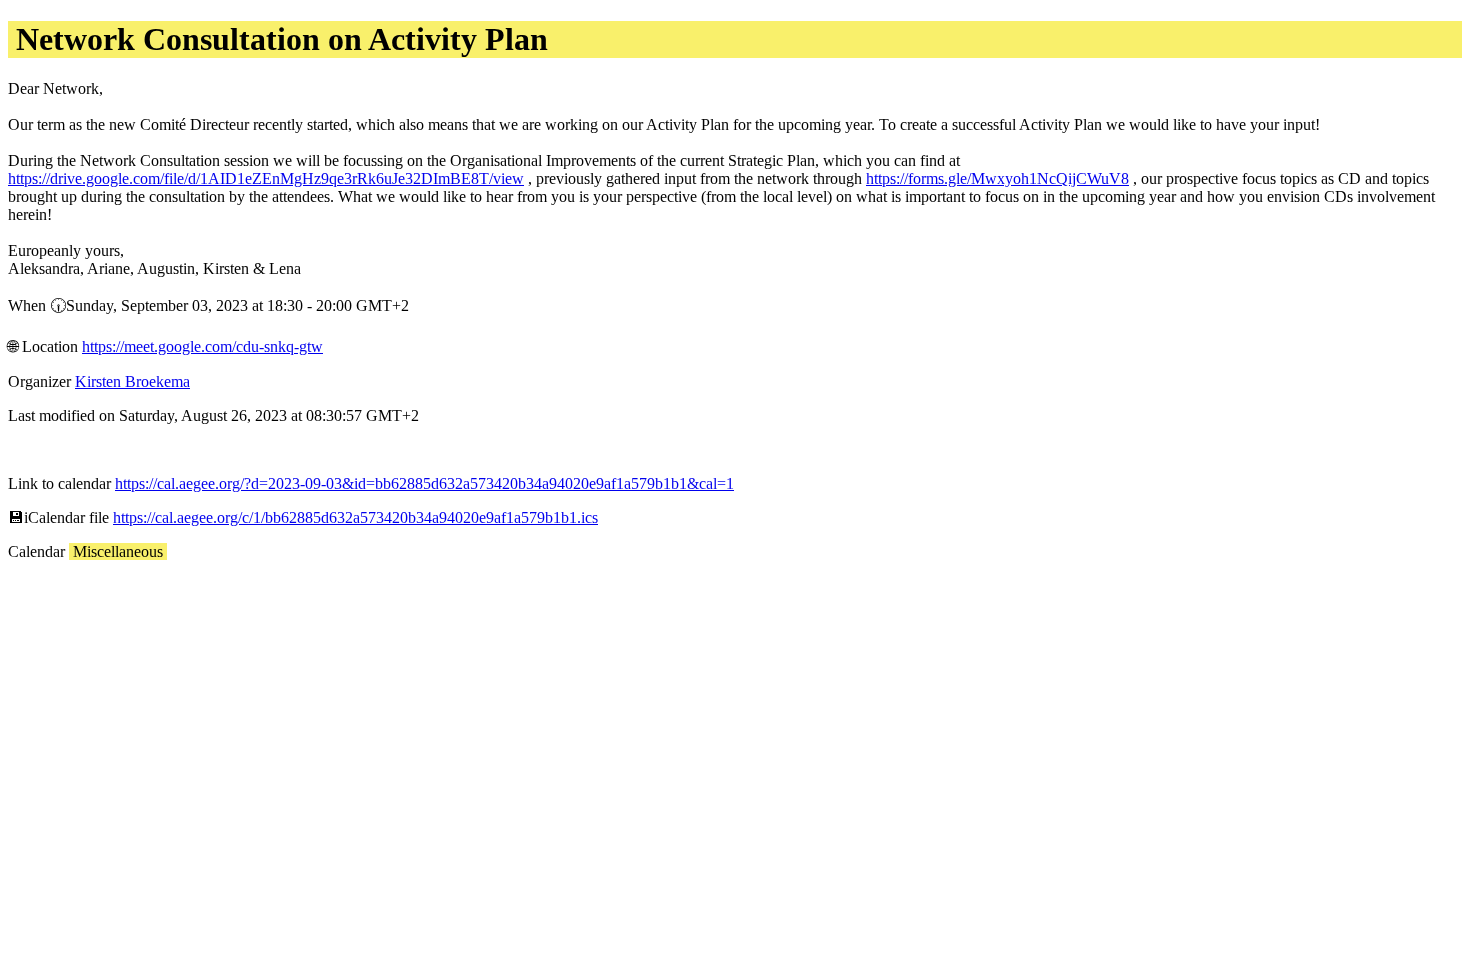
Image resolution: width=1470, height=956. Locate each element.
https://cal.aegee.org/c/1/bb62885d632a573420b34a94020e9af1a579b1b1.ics (355, 517)
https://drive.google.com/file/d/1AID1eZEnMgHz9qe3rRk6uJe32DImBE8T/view (266, 178)
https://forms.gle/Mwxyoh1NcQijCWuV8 (997, 178)
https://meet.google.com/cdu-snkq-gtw (202, 346)
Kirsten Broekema (132, 381)
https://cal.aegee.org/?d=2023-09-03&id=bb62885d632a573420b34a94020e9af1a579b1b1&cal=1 (424, 483)
